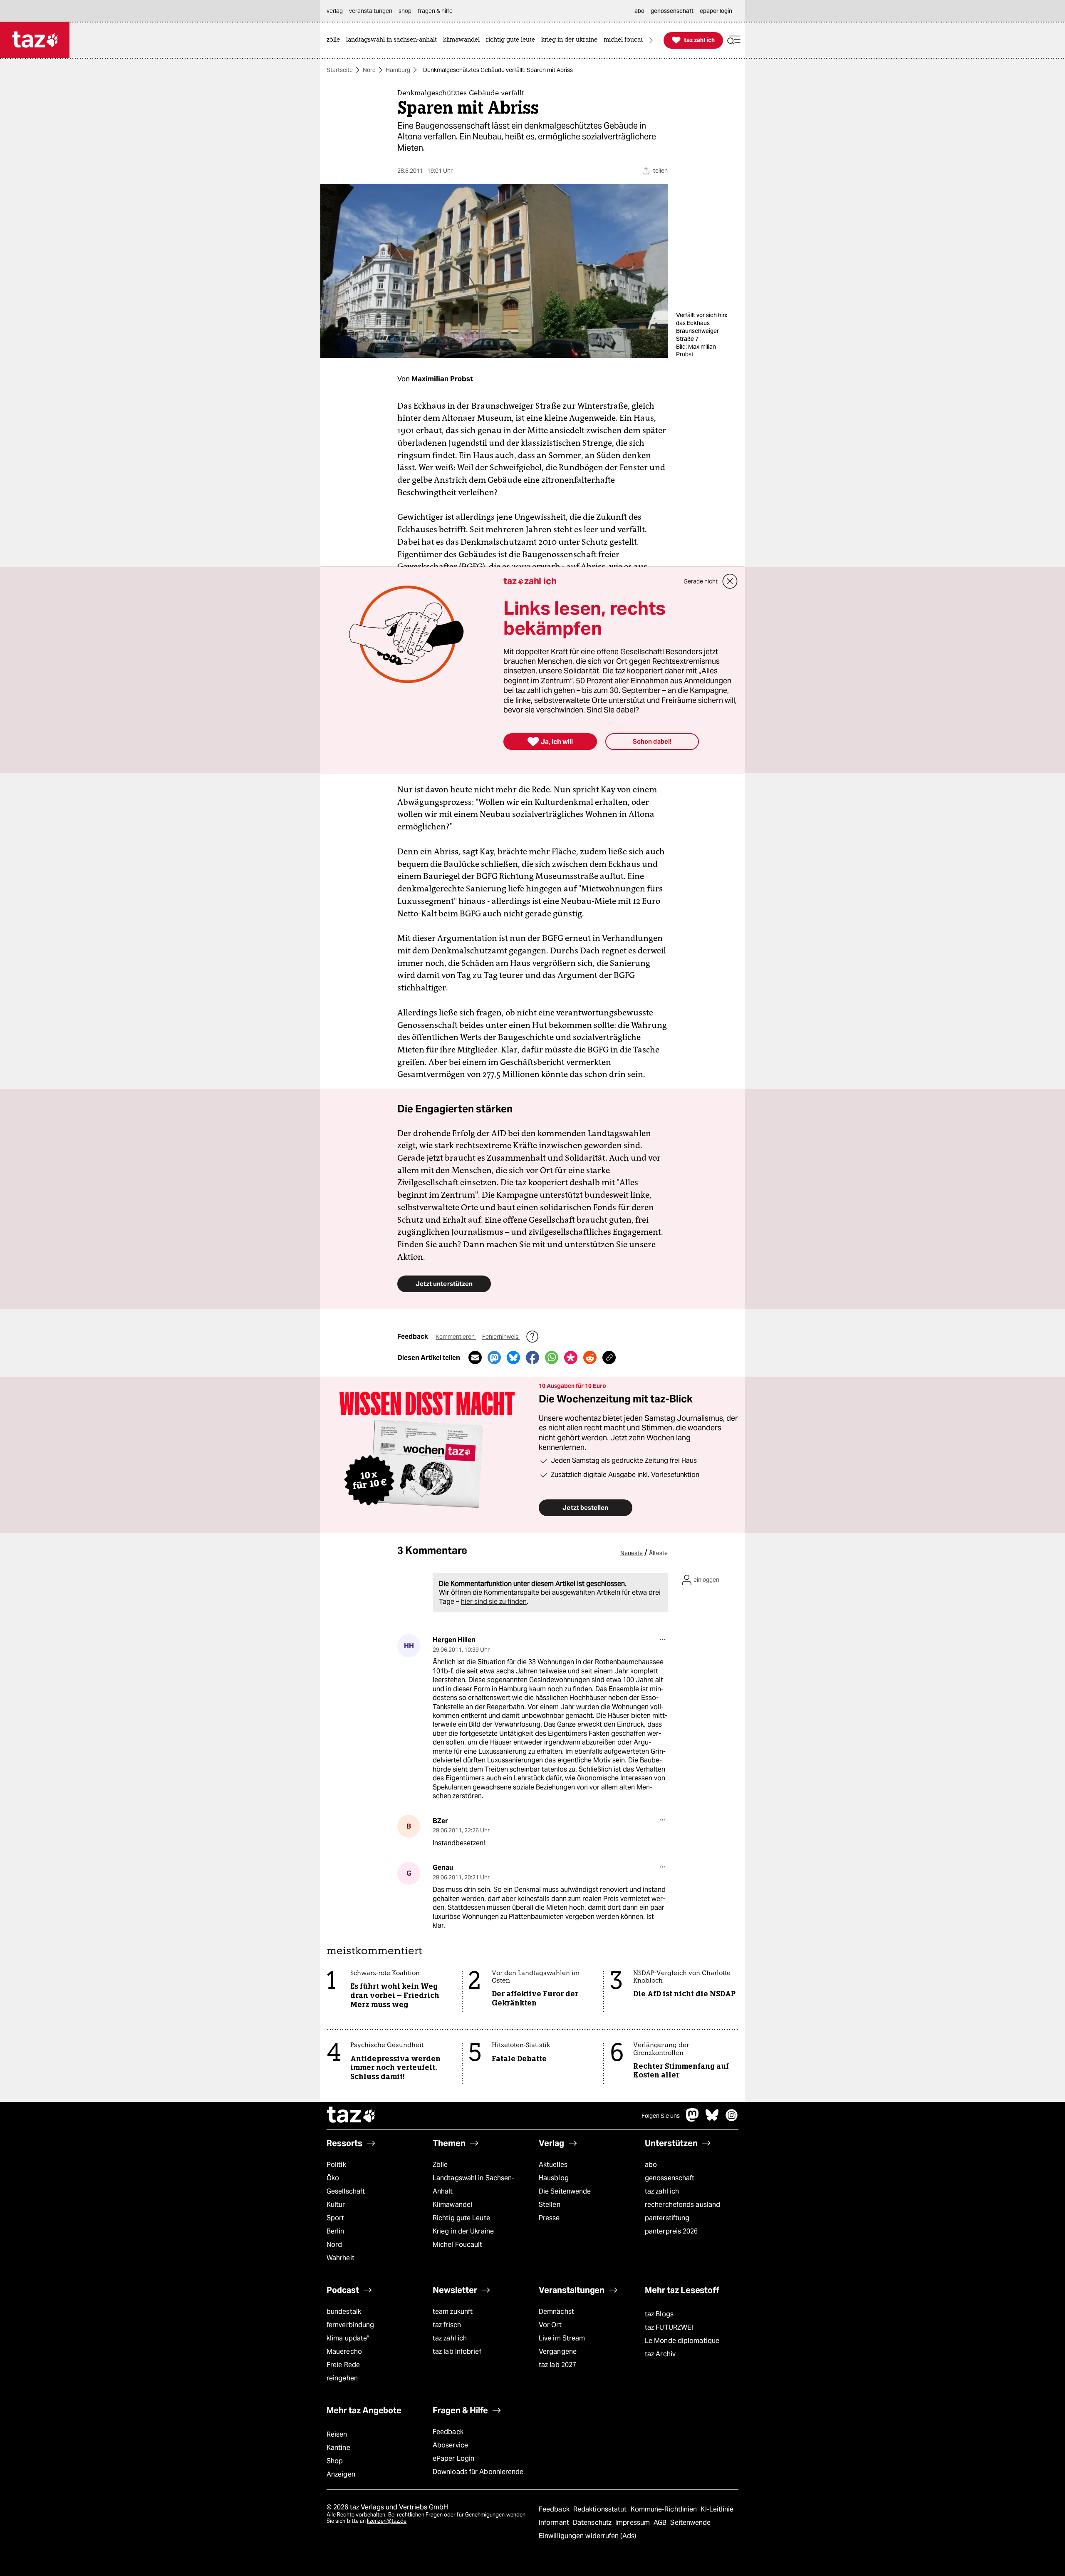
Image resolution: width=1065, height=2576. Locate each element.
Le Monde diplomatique (682, 2341)
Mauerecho (344, 2351)
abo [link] (639, 11)
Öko (333, 2178)
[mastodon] (693, 2119)
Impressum (633, 2523)
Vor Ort (550, 2325)
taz (352, 2116)
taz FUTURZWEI (669, 2327)
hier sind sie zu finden (494, 1602)
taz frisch (447, 2325)
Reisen (337, 2434)
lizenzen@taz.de (387, 2521)
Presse (549, 2218)
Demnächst (556, 2312)
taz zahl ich (662, 2191)
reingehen (342, 2378)
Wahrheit (341, 2258)
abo (651, 2165)
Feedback (448, 2432)
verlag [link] (335, 11)
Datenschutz (593, 2523)
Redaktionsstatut (601, 2509)
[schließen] (730, 581)
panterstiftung (667, 2218)
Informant (555, 2523)
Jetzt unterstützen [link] (444, 1284)
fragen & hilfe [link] (435, 11)
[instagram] (732, 2119)
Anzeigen (341, 2474)
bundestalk (344, 2312)
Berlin (336, 2231)
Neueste (632, 1553)
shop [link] (405, 11)
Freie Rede (343, 2365)
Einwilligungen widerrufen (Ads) (587, 2536)
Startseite (340, 70)
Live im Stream (562, 2338)
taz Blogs (659, 2314)
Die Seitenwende (565, 2191)
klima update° (348, 2338)
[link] (335, 40)
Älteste (658, 1553)
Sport (335, 2218)
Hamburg (398, 70)
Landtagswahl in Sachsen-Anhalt (473, 2185)
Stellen (550, 2205)
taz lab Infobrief (457, 2351)
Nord (369, 70)
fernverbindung (350, 2325)
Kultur (336, 2205)
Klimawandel (452, 2205)
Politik (336, 2165)
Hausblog (554, 2178)
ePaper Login (453, 2458)
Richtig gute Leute (461, 2218)
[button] (734, 40)
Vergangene (558, 2351)
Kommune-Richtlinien (665, 2509)
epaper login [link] (716, 11)
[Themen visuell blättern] (651, 40)
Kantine (338, 2448)
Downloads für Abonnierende (478, 2472)
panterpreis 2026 (671, 2231)
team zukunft (453, 2312)
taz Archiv (660, 2354)
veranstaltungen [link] (371, 11)
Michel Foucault (457, 2245)
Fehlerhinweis (501, 1337)
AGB (661, 2523)
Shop (335, 2461)
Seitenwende (690, 2523)
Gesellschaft (346, 2191)
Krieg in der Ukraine (463, 2231)
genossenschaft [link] (672, 11)
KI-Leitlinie (717, 2509)
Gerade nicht (701, 581)
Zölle (440, 2165)
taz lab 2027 (557, 2365)
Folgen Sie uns (661, 2116)
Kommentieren (456, 1337)
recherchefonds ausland (682, 2205)
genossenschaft (670, 2178)
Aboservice (450, 2445)
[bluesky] (712, 2119)
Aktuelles (553, 2165)
